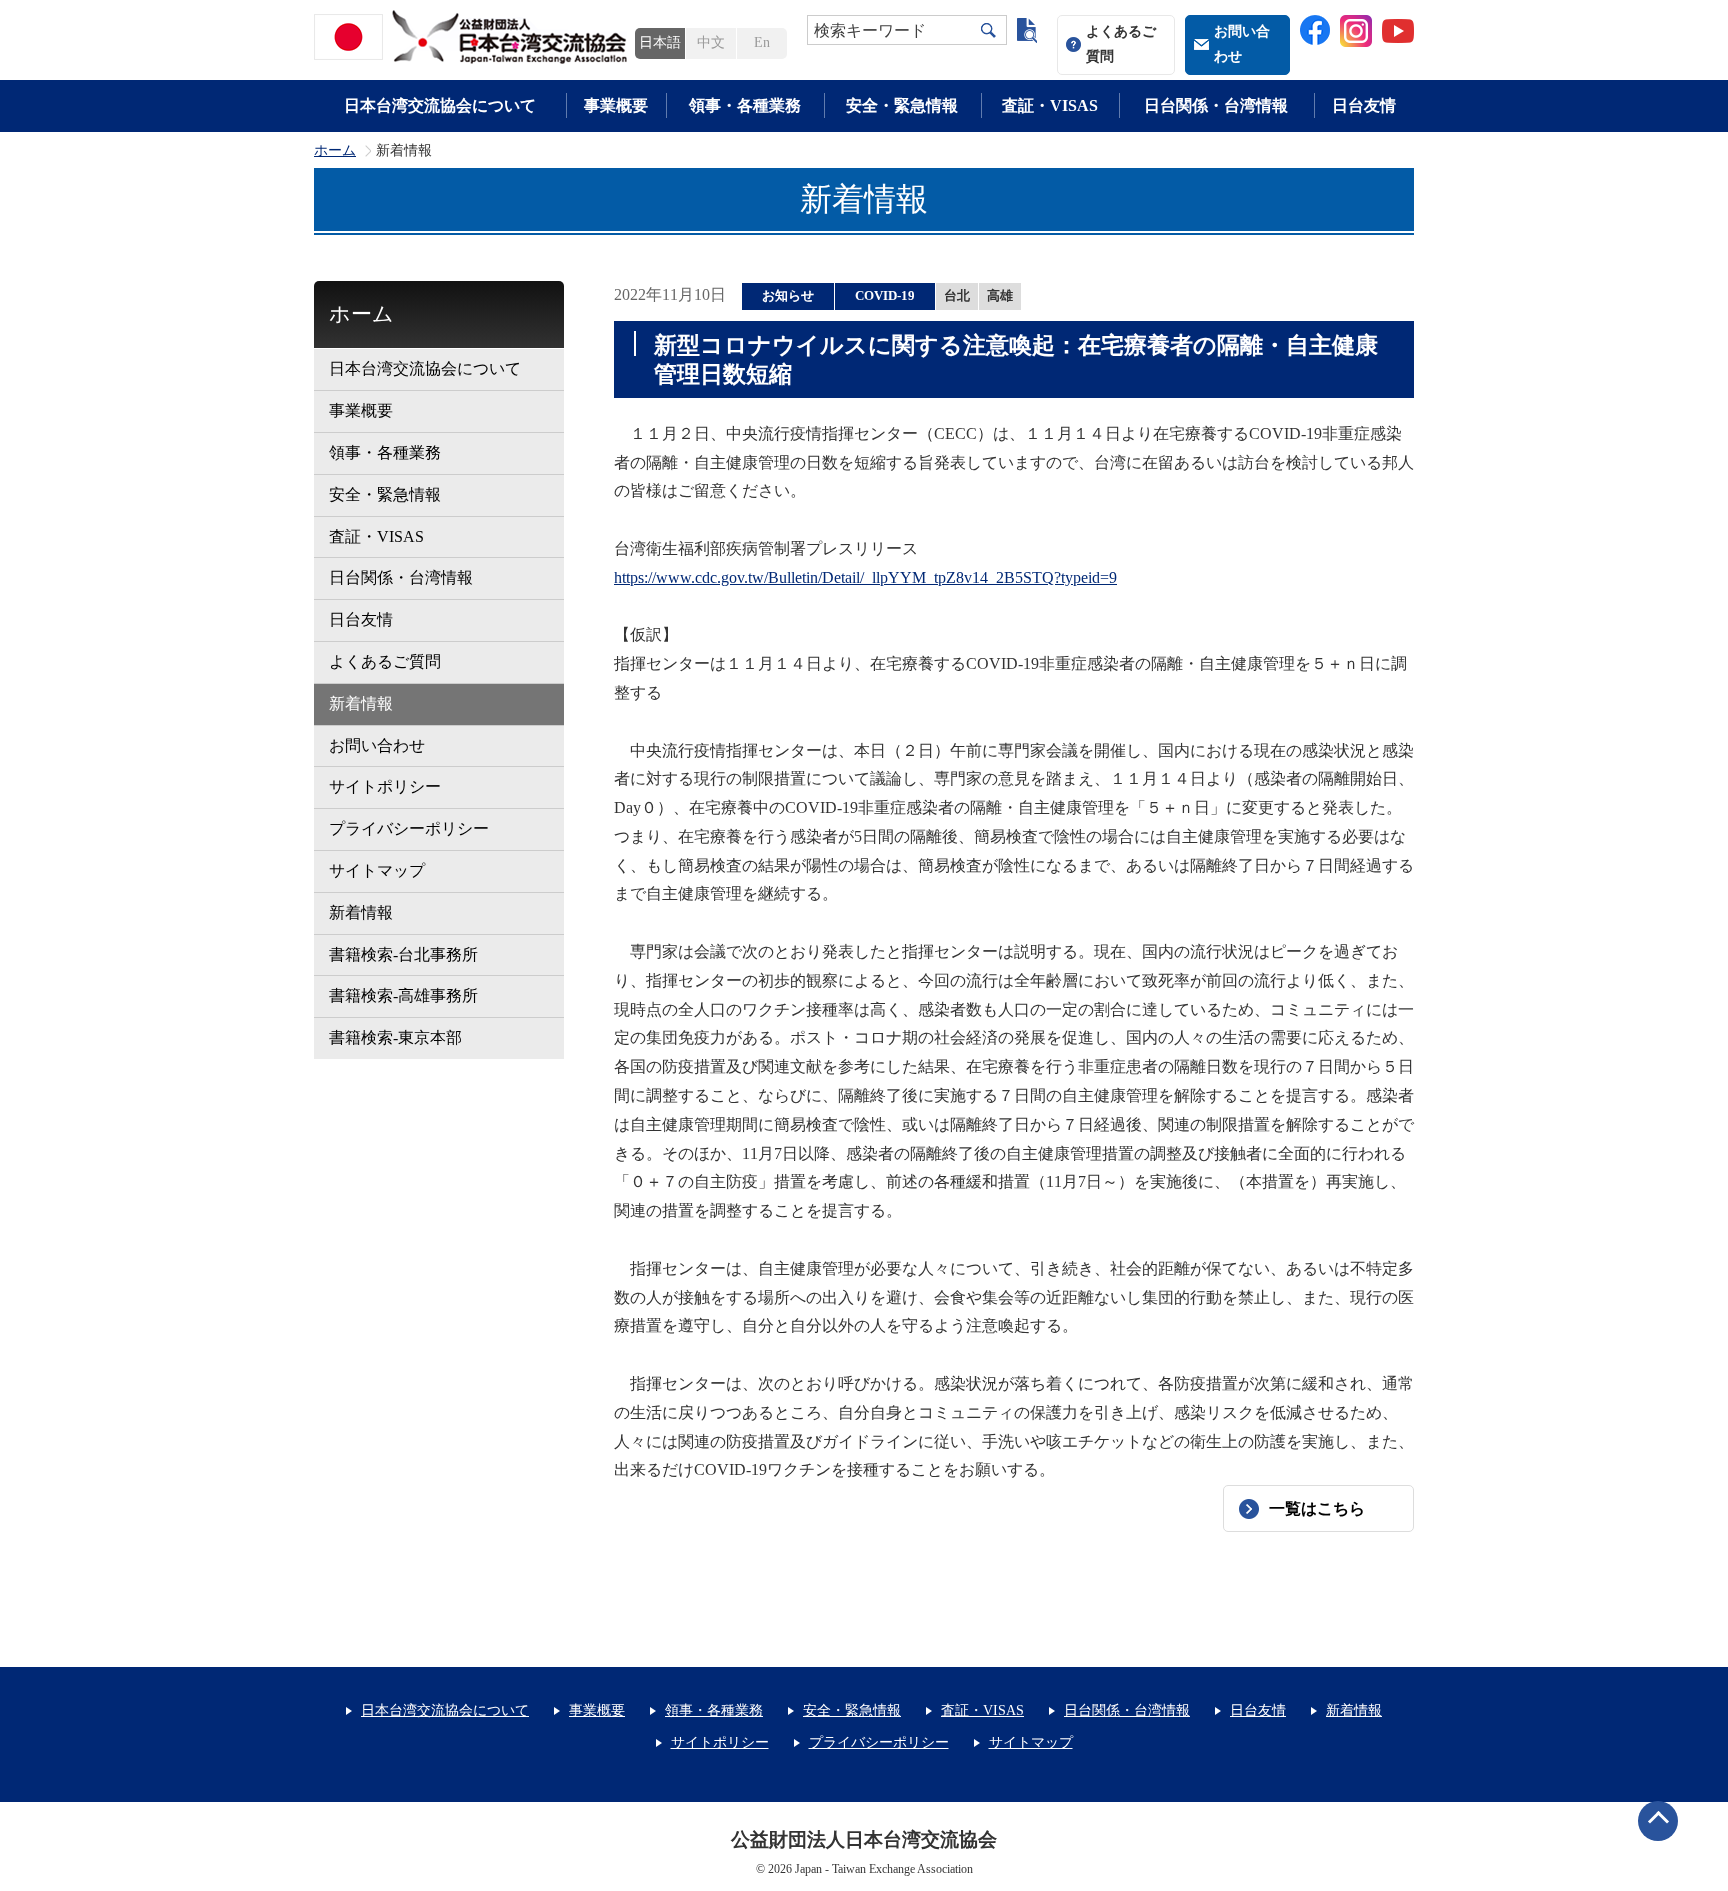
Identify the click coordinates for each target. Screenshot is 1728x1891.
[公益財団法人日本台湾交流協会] (474, 37)
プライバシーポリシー (409, 828)
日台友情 (1364, 105)
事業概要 (616, 105)
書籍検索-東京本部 (395, 1037)
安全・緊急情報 (902, 105)
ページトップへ (1658, 1821)
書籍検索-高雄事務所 (403, 995)
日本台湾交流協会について (440, 105)
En (762, 42)
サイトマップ (377, 870)
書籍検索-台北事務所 (403, 954)
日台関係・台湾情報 (1216, 105)
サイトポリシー (385, 786)
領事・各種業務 (745, 105)
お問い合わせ (1242, 44)
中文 (711, 42)
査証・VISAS (1050, 105)
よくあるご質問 (1121, 44)
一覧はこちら (1317, 1508)
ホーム (335, 151)
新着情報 (361, 703)
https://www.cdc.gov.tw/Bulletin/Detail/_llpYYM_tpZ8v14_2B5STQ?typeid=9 (865, 577)
